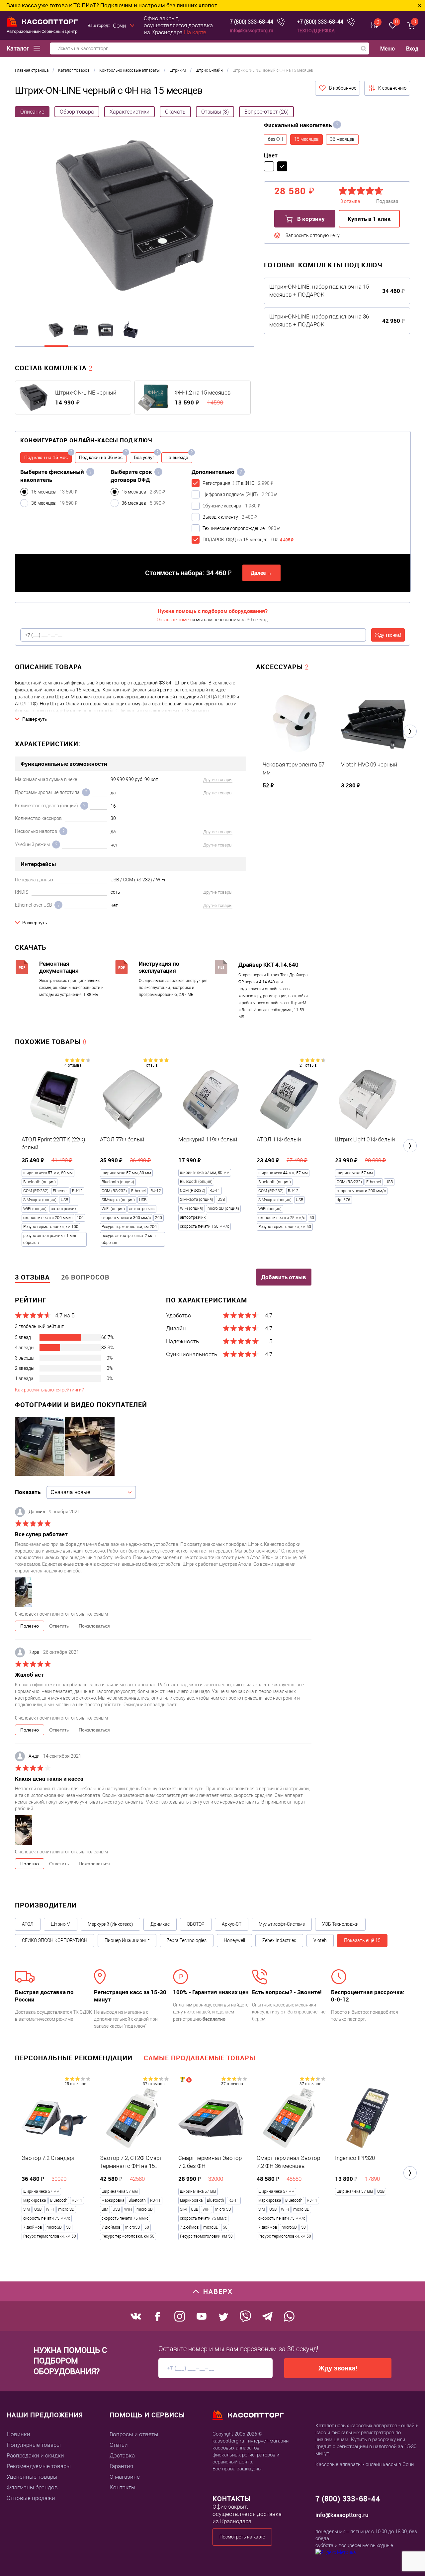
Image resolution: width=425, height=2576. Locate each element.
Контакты (123, 2487)
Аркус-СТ (232, 1924)
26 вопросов (85, 1277)
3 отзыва (32, 1277)
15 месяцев (306, 139)
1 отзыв (150, 1065)
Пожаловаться (94, 1626)
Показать (28, 1492)
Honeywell (234, 1940)
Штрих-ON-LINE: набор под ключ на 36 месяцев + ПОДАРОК (319, 320)
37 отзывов (154, 2084)
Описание (32, 112)
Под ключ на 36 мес (101, 457)
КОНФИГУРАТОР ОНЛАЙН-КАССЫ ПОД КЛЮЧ (86, 440)
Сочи (120, 26)
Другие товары (218, 780)
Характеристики (129, 112)
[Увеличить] (134, 217)
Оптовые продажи (31, 2498)
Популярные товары (34, 2445)
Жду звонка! (388, 635)
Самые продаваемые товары (200, 2058)
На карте (195, 32)
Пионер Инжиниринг (127, 1940)
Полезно (30, 1626)
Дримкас (160, 1924)
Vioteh (320, 1940)
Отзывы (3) (215, 112)
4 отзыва (73, 1065)
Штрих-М (61, 1924)
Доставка (122, 2455)
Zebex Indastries (279, 1940)
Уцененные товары (32, 2477)
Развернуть (35, 719)
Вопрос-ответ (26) (266, 112)
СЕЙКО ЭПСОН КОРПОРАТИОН (55, 1940)
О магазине (125, 2477)
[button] (410, 731)
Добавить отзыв (284, 1277)
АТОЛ (28, 1924)
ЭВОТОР (196, 1924)
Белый (269, 166)
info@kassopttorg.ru (252, 30)
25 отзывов (75, 2084)
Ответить (59, 1626)
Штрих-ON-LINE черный (86, 393)
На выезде (177, 457)
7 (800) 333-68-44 (252, 22)
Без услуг (144, 457)
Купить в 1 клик (369, 219)
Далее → (261, 573)
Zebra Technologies (187, 1940)
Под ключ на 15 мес (46, 457)
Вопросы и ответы (134, 2434)
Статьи (119, 2445)
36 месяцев (342, 139)
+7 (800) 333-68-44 (320, 22)
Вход (412, 48)
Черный (282, 166)
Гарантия (121, 2466)
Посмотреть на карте (242, 2537)
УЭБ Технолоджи (340, 1924)
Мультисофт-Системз (282, 1924)
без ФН (275, 139)
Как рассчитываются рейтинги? (49, 1390)
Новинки (18, 2434)
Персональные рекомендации (74, 2058)
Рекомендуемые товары (39, 2466)
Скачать (175, 112)
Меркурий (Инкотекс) (110, 1924)
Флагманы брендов (32, 2487)
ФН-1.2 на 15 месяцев (203, 393)
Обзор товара (77, 112)
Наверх (218, 2291)
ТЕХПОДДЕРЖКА (316, 30)
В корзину (310, 219)
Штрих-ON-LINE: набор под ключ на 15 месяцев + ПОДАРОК (319, 291)
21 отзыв (308, 1065)
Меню (387, 49)
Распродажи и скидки (35, 2455)
